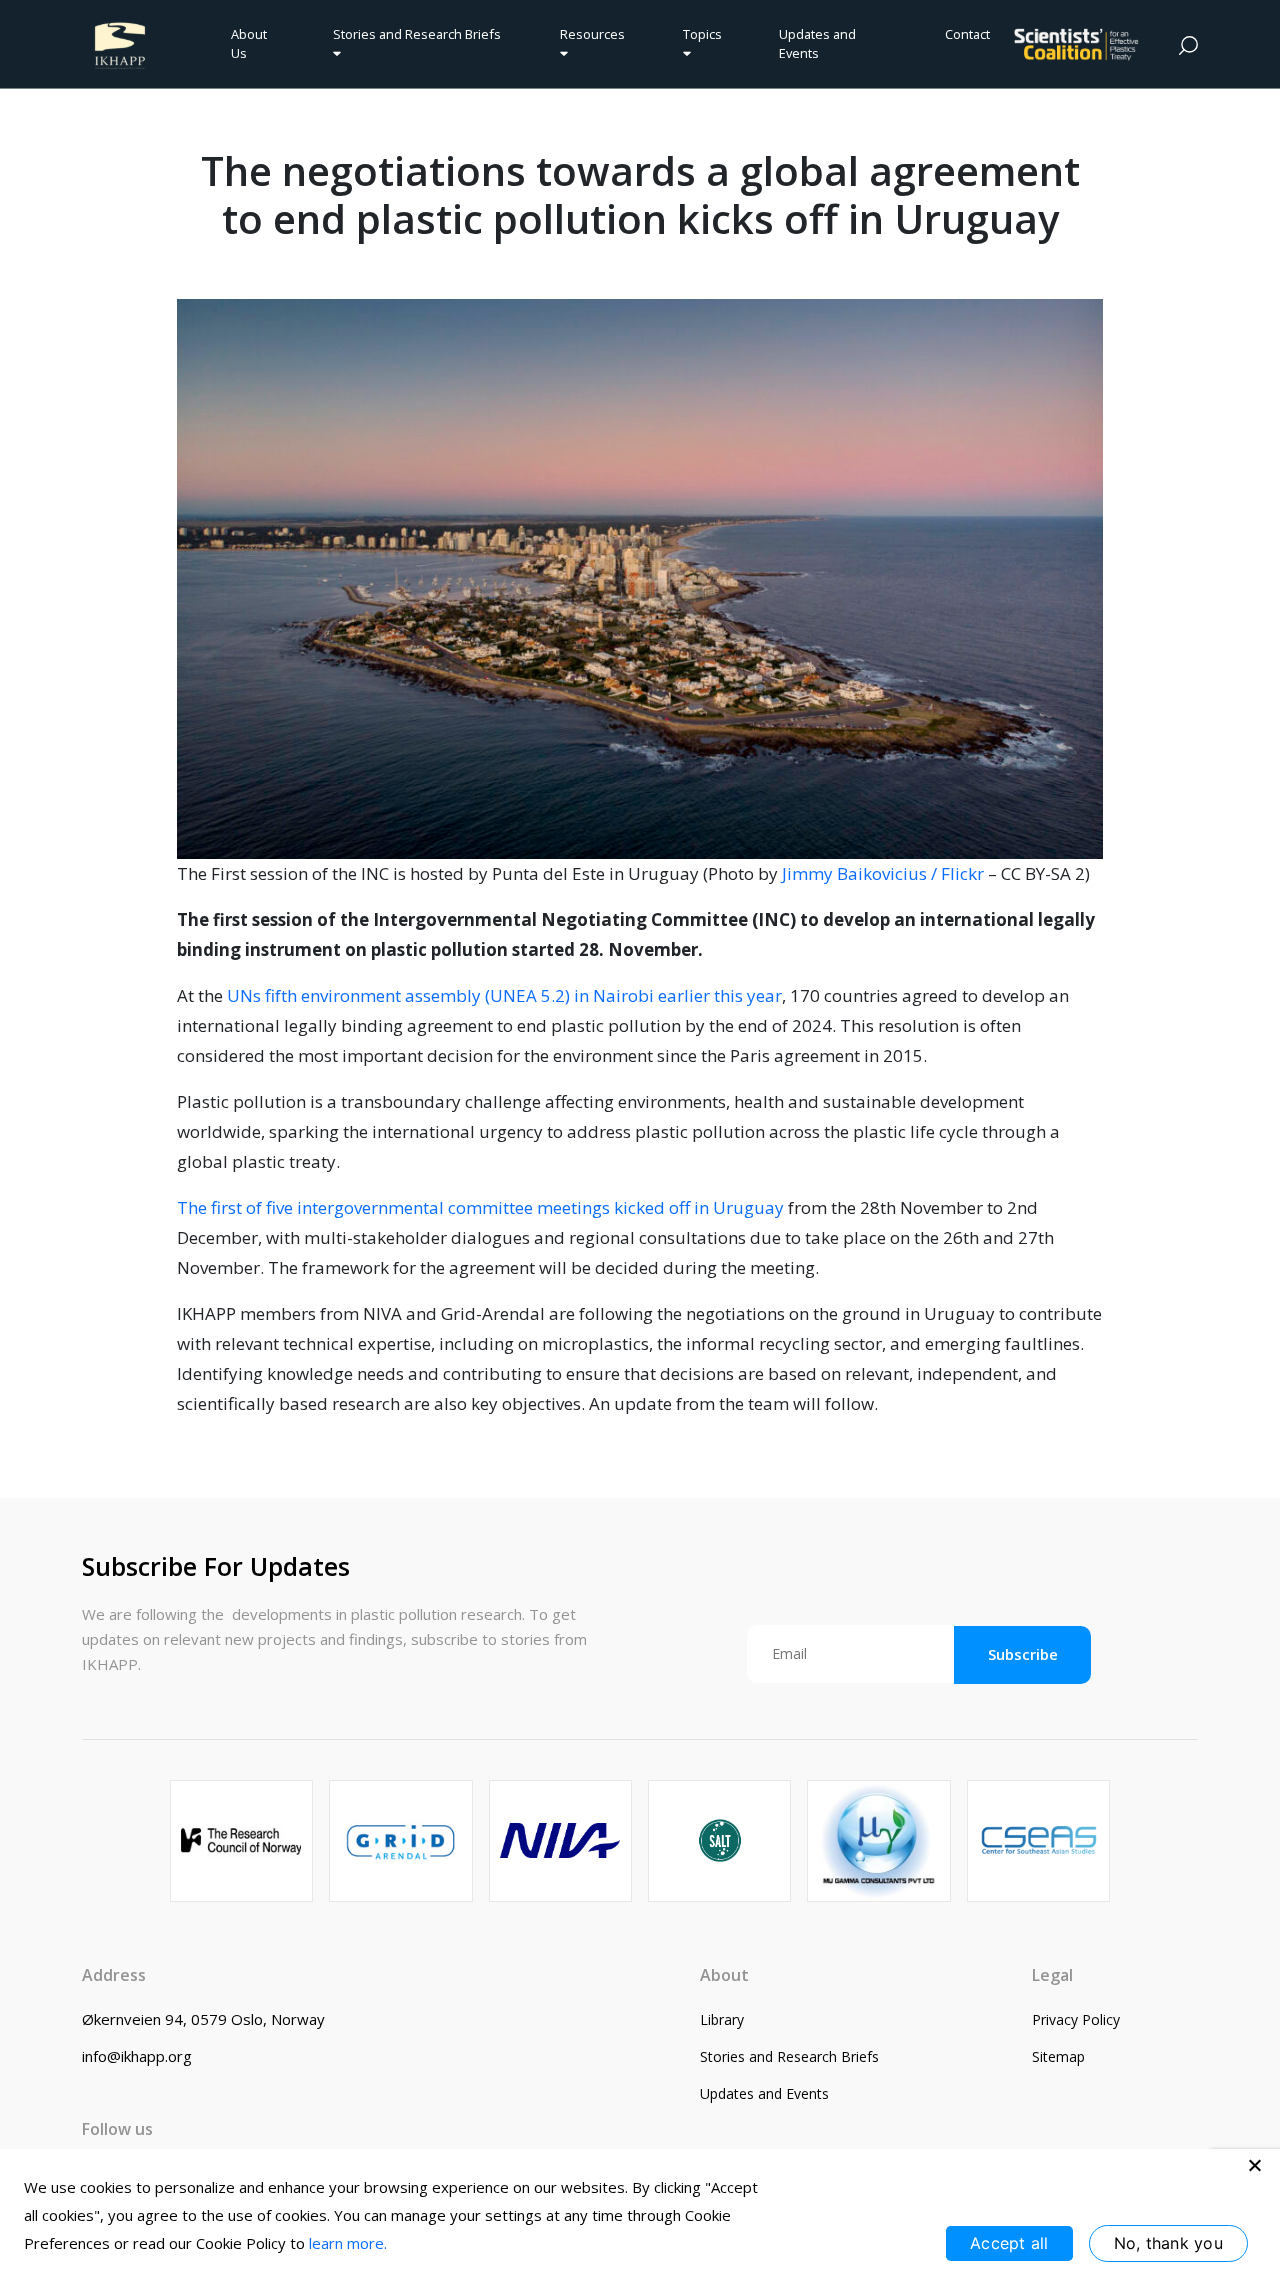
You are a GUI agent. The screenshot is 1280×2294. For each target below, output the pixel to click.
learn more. (348, 2243)
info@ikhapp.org (137, 2056)
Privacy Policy (1076, 2019)
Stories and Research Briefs (420, 34)
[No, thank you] (1255, 2165)
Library (722, 2019)
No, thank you (1168, 2243)
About (724, 1975)
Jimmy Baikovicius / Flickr (883, 873)
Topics (702, 34)
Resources (592, 34)
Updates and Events (817, 43)
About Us (249, 43)
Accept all (1009, 2243)
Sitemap (1058, 2056)
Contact (967, 34)
